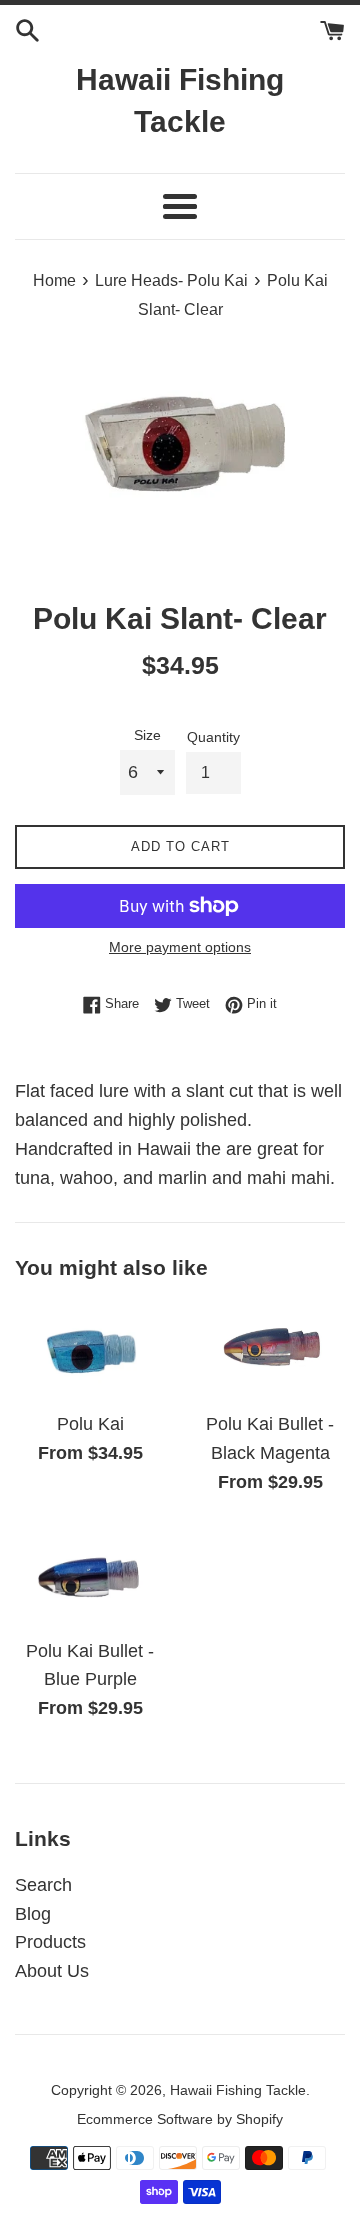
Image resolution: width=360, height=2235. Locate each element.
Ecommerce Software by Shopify (180, 2119)
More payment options (180, 947)
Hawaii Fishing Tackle (180, 100)
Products (50, 1942)
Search (43, 1885)
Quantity (213, 737)
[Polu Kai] (90, 1350)
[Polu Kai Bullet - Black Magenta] (270, 1350)
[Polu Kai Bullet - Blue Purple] (90, 1577)
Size (147, 735)
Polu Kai (90, 1424)
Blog (33, 1914)
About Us (52, 1971)
